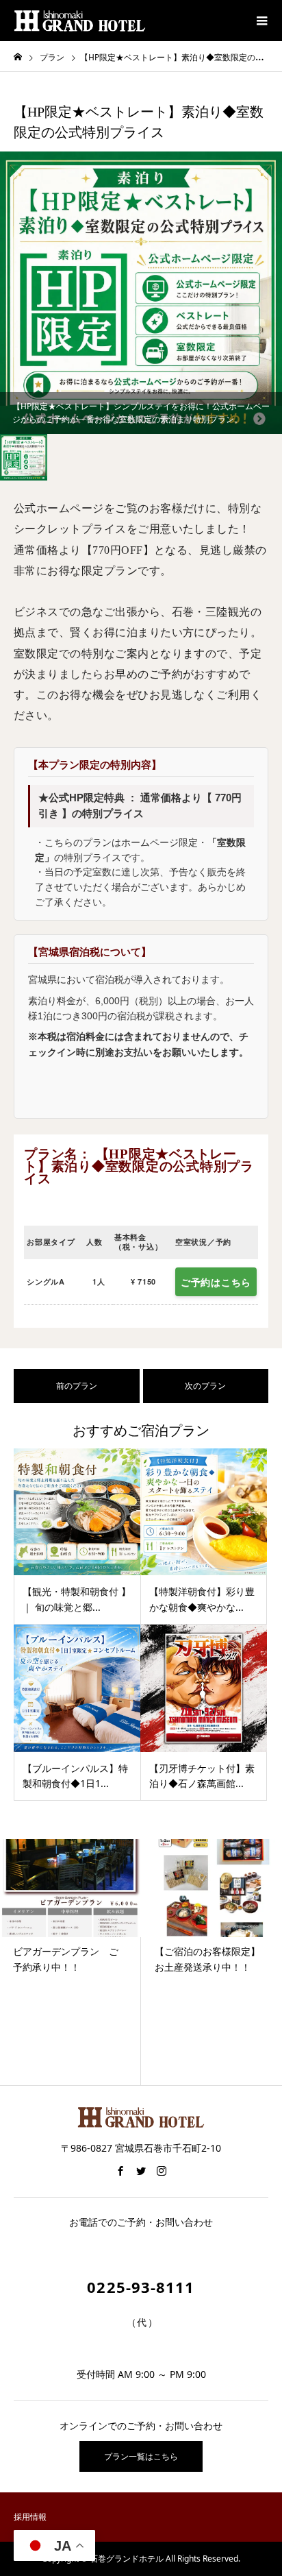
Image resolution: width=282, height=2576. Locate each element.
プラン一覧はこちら (141, 2456)
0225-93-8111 (141, 2287)
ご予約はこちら (216, 1282)
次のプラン (205, 1386)
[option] (141, 293)
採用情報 (30, 2517)
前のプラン (77, 1386)
